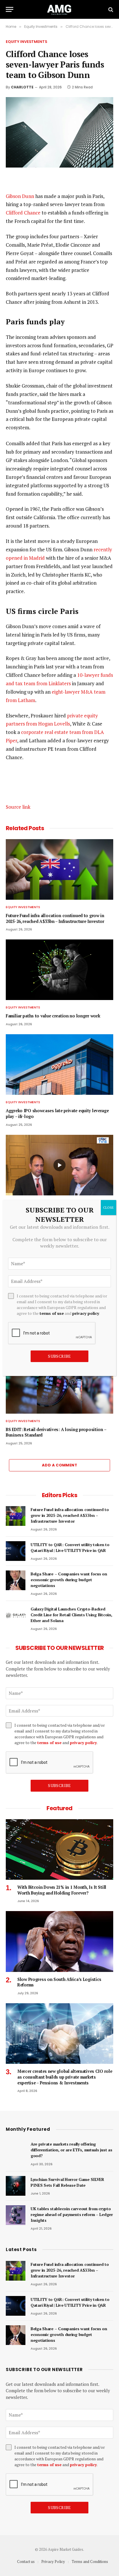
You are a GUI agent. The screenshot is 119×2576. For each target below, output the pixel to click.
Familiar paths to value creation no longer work (53, 1016)
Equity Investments (27, 42)
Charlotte (22, 87)
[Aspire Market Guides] (59, 9)
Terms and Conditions (90, 2562)
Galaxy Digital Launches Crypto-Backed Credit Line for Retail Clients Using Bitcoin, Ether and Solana (71, 1615)
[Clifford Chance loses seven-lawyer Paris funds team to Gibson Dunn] (59, 132)
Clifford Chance (23, 213)
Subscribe (59, 1785)
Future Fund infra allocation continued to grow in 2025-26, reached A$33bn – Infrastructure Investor (55, 918)
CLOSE (108, 1207)
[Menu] (10, 9)
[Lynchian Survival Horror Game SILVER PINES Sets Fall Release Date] (16, 2186)
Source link (18, 807)
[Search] (110, 9)
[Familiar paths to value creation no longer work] (59, 970)
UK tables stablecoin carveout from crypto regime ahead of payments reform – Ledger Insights (72, 2214)
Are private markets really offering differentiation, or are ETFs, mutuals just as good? (71, 2150)
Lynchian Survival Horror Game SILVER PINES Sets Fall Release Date (67, 2182)
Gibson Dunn (20, 196)
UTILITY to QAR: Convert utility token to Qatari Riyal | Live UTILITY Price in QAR (70, 1547)
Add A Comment (59, 1465)
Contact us (26, 2562)
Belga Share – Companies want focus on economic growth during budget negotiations (69, 1580)
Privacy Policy (53, 2562)
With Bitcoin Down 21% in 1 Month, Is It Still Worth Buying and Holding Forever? (62, 1890)
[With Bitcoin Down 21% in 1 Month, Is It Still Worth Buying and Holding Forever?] (59, 1849)
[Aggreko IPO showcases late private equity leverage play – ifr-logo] (59, 1065)
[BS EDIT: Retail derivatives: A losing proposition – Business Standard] (59, 1383)
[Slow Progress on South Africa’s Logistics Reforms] (59, 1941)
